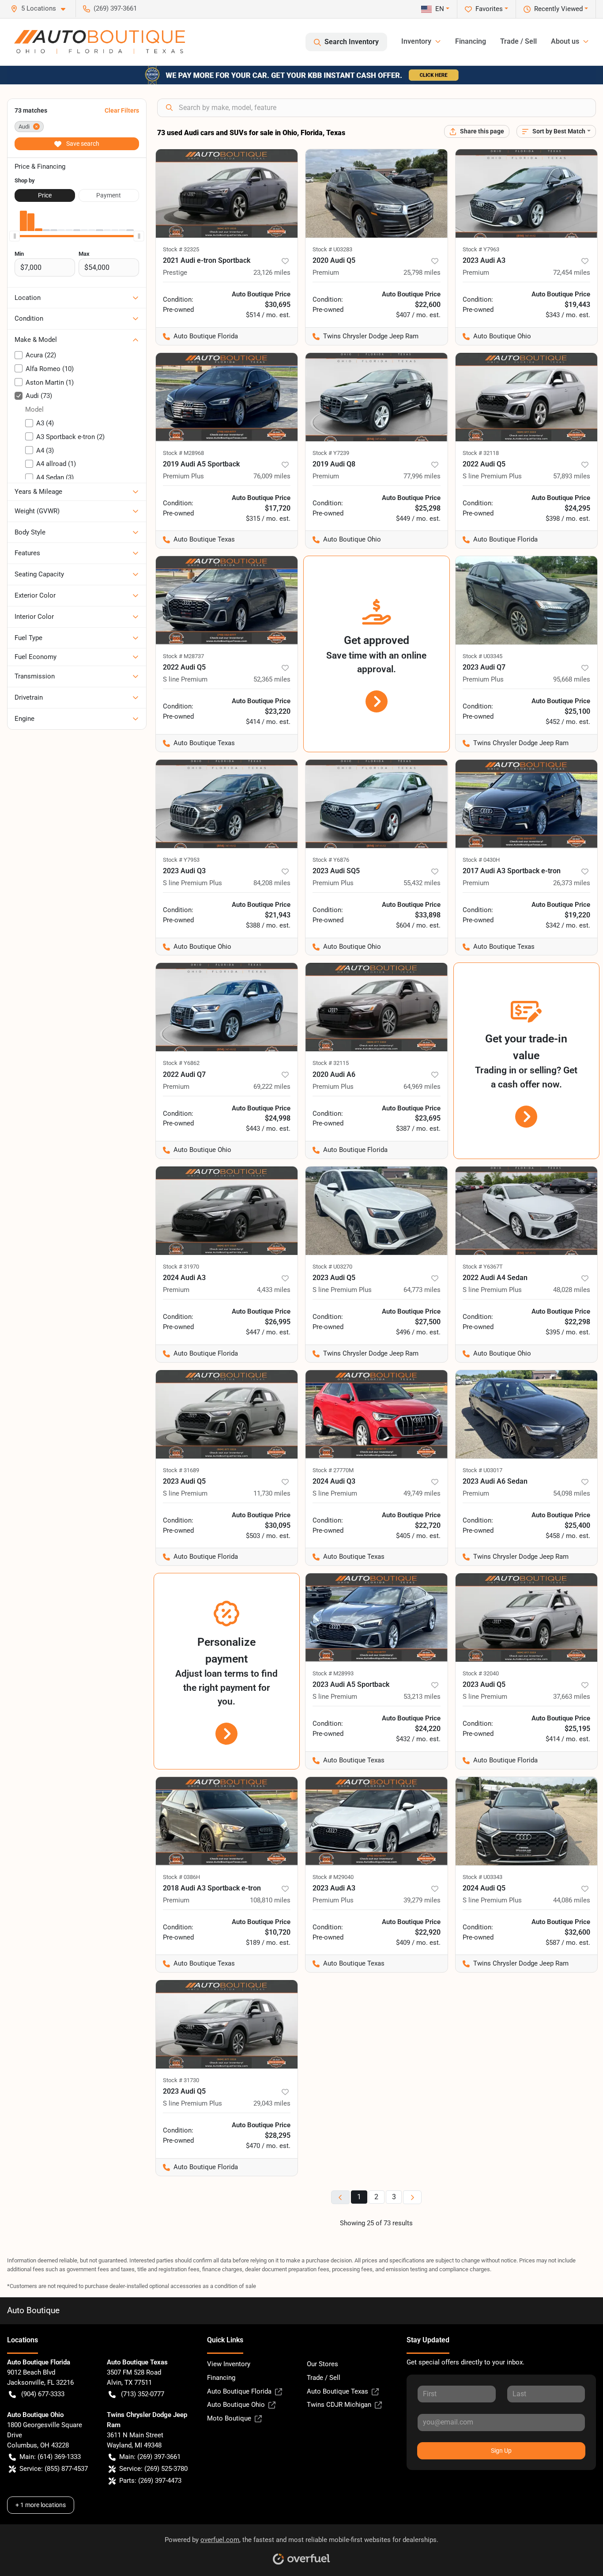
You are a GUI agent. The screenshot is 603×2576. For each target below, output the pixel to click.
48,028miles (572, 1290)
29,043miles (272, 2103)
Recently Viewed (558, 9)
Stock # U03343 (482, 1877)
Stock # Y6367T (483, 1267)
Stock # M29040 (333, 1877)
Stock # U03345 (482, 656)
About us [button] (565, 41)
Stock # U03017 (482, 1470)
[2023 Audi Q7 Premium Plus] (527, 600)
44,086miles (572, 1900)
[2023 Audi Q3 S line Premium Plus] (227, 804)
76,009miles (272, 476)
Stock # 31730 (181, 2080)
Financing (471, 41)
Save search (82, 144)
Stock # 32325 (181, 249)
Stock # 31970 (181, 1267)
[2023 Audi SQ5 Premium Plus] (377, 804)
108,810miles (270, 1900)
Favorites (489, 9)
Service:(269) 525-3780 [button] (153, 2469)
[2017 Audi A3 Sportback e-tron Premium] (527, 804)
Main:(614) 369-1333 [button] (50, 2457)
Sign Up (501, 2451)
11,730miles (272, 1493)
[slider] (15, 236)
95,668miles (572, 679)
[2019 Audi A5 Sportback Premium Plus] (227, 397)
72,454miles (572, 273)
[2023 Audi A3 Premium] (527, 193)
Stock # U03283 (332, 249)
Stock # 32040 (481, 1673)
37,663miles (572, 1697)
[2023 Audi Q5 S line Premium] (227, 1414)
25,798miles (422, 273)
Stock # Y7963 (481, 249)
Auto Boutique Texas (337, 2391)
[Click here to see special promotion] (301, 75)
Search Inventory (352, 42)
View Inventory (229, 2364)
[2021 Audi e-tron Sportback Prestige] (227, 193)
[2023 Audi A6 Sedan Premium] (527, 1414)
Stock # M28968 (183, 453)
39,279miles (422, 1900)
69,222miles (272, 1087)
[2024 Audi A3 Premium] (227, 1211)
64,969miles (422, 1087)
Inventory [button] (416, 41)
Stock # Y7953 (181, 860)
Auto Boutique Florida (239, 2391)
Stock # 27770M (333, 1470)
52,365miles (272, 679)
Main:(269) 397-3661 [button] (150, 2457)
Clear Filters (122, 110)
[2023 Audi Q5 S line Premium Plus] (377, 1211)
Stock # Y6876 (331, 860)
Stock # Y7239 (331, 453)
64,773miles (422, 1290)
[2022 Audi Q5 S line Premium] (227, 600)
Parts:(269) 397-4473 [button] (150, 2481)
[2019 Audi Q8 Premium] (377, 397)
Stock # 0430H (481, 860)
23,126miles (272, 273)
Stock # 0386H (181, 1877)
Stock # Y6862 (181, 1063)
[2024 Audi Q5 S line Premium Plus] (527, 1821)
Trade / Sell (518, 41)
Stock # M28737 (183, 656)
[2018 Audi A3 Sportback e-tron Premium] (227, 1821)
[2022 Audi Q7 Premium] (227, 1007)
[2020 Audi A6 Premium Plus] (377, 1007)
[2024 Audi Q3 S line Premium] (377, 1414)
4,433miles (274, 1290)
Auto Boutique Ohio (236, 2405)
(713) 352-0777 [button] (143, 2394)
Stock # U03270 (332, 1267)
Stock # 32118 (481, 453)
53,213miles (422, 1697)
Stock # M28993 (333, 1673)
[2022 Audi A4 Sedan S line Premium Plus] (527, 1211)
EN (440, 9)
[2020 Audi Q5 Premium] (377, 193)
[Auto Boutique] (100, 42)
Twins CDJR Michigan (339, 2405)
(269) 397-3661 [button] (115, 8)
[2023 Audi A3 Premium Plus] (377, 1821)
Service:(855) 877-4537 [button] (54, 2469)
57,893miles (572, 476)
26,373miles (572, 883)
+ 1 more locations (41, 2505)
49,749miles (422, 1493)
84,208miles (272, 883)
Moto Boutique (229, 2418)
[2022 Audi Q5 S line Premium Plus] (527, 397)
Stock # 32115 (331, 1063)
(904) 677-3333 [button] (43, 2394)
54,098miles (572, 1493)
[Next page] (412, 2197)
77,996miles (422, 476)
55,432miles (422, 883)
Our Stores (322, 2364)
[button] (41, 9)
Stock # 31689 (181, 1470)
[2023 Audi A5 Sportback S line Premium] (377, 1618)
